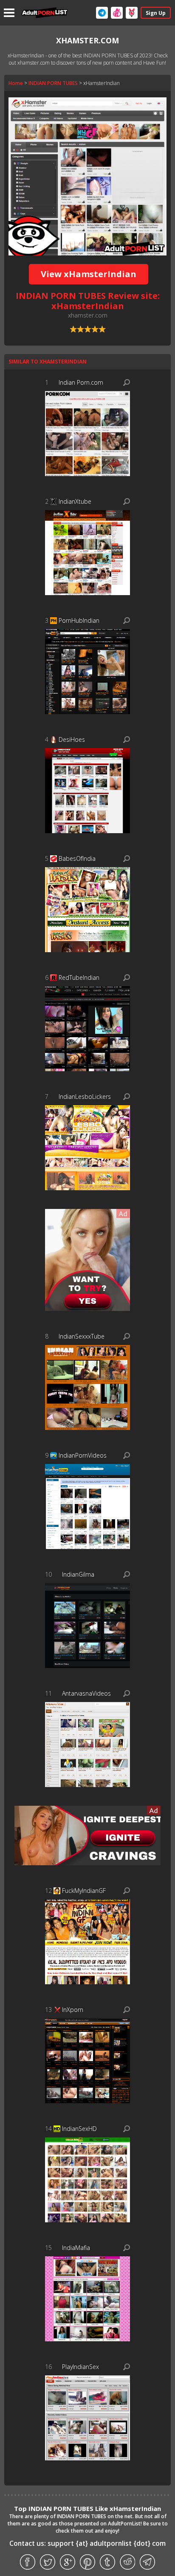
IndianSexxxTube (82, 1336)
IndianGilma (78, 1574)
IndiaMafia (76, 2248)
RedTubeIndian (79, 977)
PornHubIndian (79, 620)
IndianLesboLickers (85, 1097)
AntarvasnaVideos (86, 1693)
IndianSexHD (79, 2129)
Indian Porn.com (81, 382)
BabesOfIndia (77, 858)
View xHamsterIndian (89, 274)
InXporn (73, 2010)
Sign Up (156, 13)
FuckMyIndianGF (84, 1891)
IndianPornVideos (83, 1455)
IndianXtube (75, 501)
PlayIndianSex (80, 2367)
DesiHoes (72, 739)
